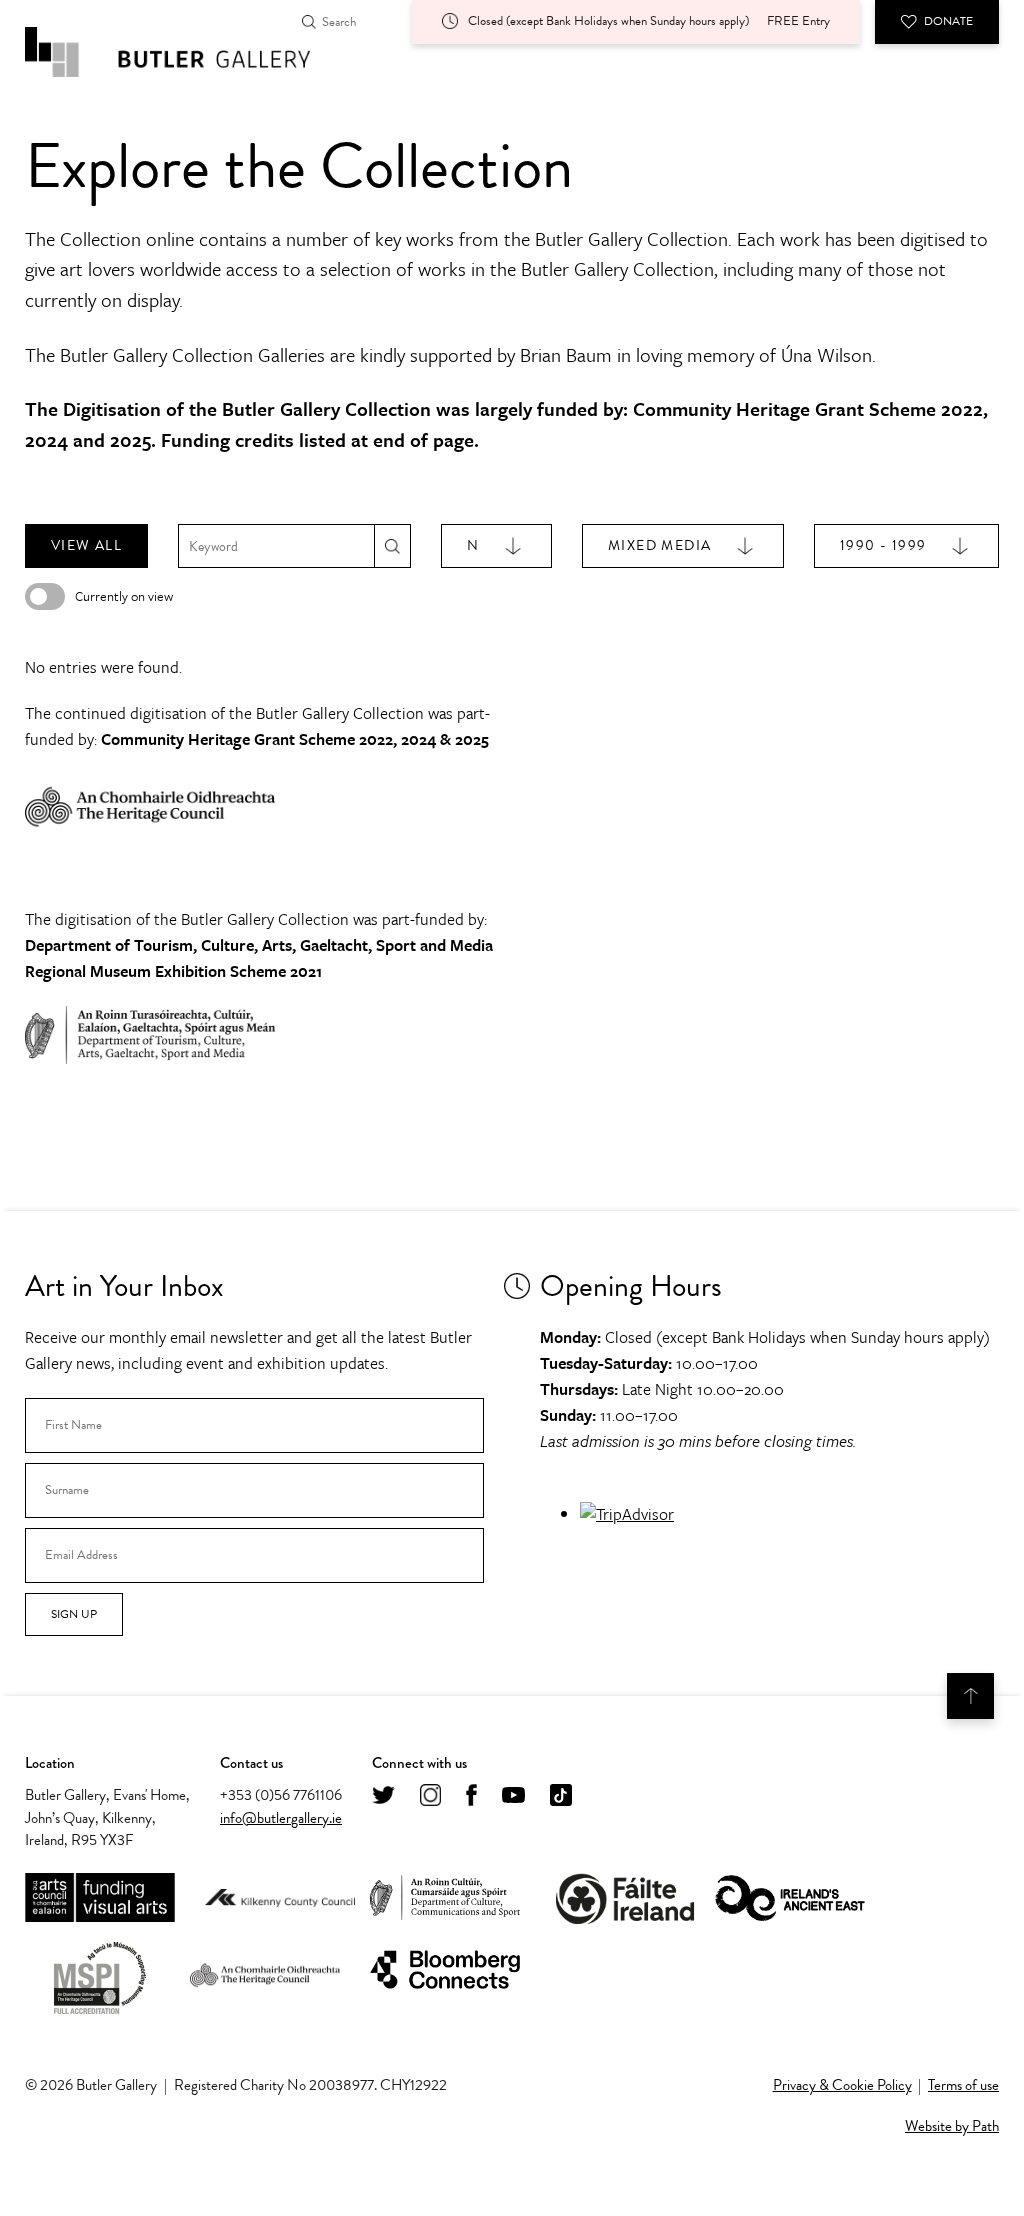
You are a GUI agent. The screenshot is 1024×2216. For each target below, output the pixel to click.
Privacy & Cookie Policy (842, 2085)
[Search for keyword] (392, 545)
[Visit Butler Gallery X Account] (383, 1796)
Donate (948, 21)
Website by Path (952, 2126)
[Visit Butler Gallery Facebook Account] (471, 1796)
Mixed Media (659, 545)
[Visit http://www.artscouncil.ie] (100, 1898)
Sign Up (74, 1614)
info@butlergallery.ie (281, 1818)
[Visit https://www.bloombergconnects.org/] (445, 1970)
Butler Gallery (190, 52)
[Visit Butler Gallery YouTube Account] (513, 1796)
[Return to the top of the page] (970, 1696)
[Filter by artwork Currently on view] (45, 596)
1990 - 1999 (883, 545)
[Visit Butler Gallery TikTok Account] (561, 1796)
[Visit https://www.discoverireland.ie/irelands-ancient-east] (790, 1899)
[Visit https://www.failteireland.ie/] (625, 1898)
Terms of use (963, 2085)
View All (86, 545)
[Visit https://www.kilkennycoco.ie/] (280, 1899)
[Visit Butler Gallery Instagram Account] (430, 1796)
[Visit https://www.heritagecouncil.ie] (265, 1971)
